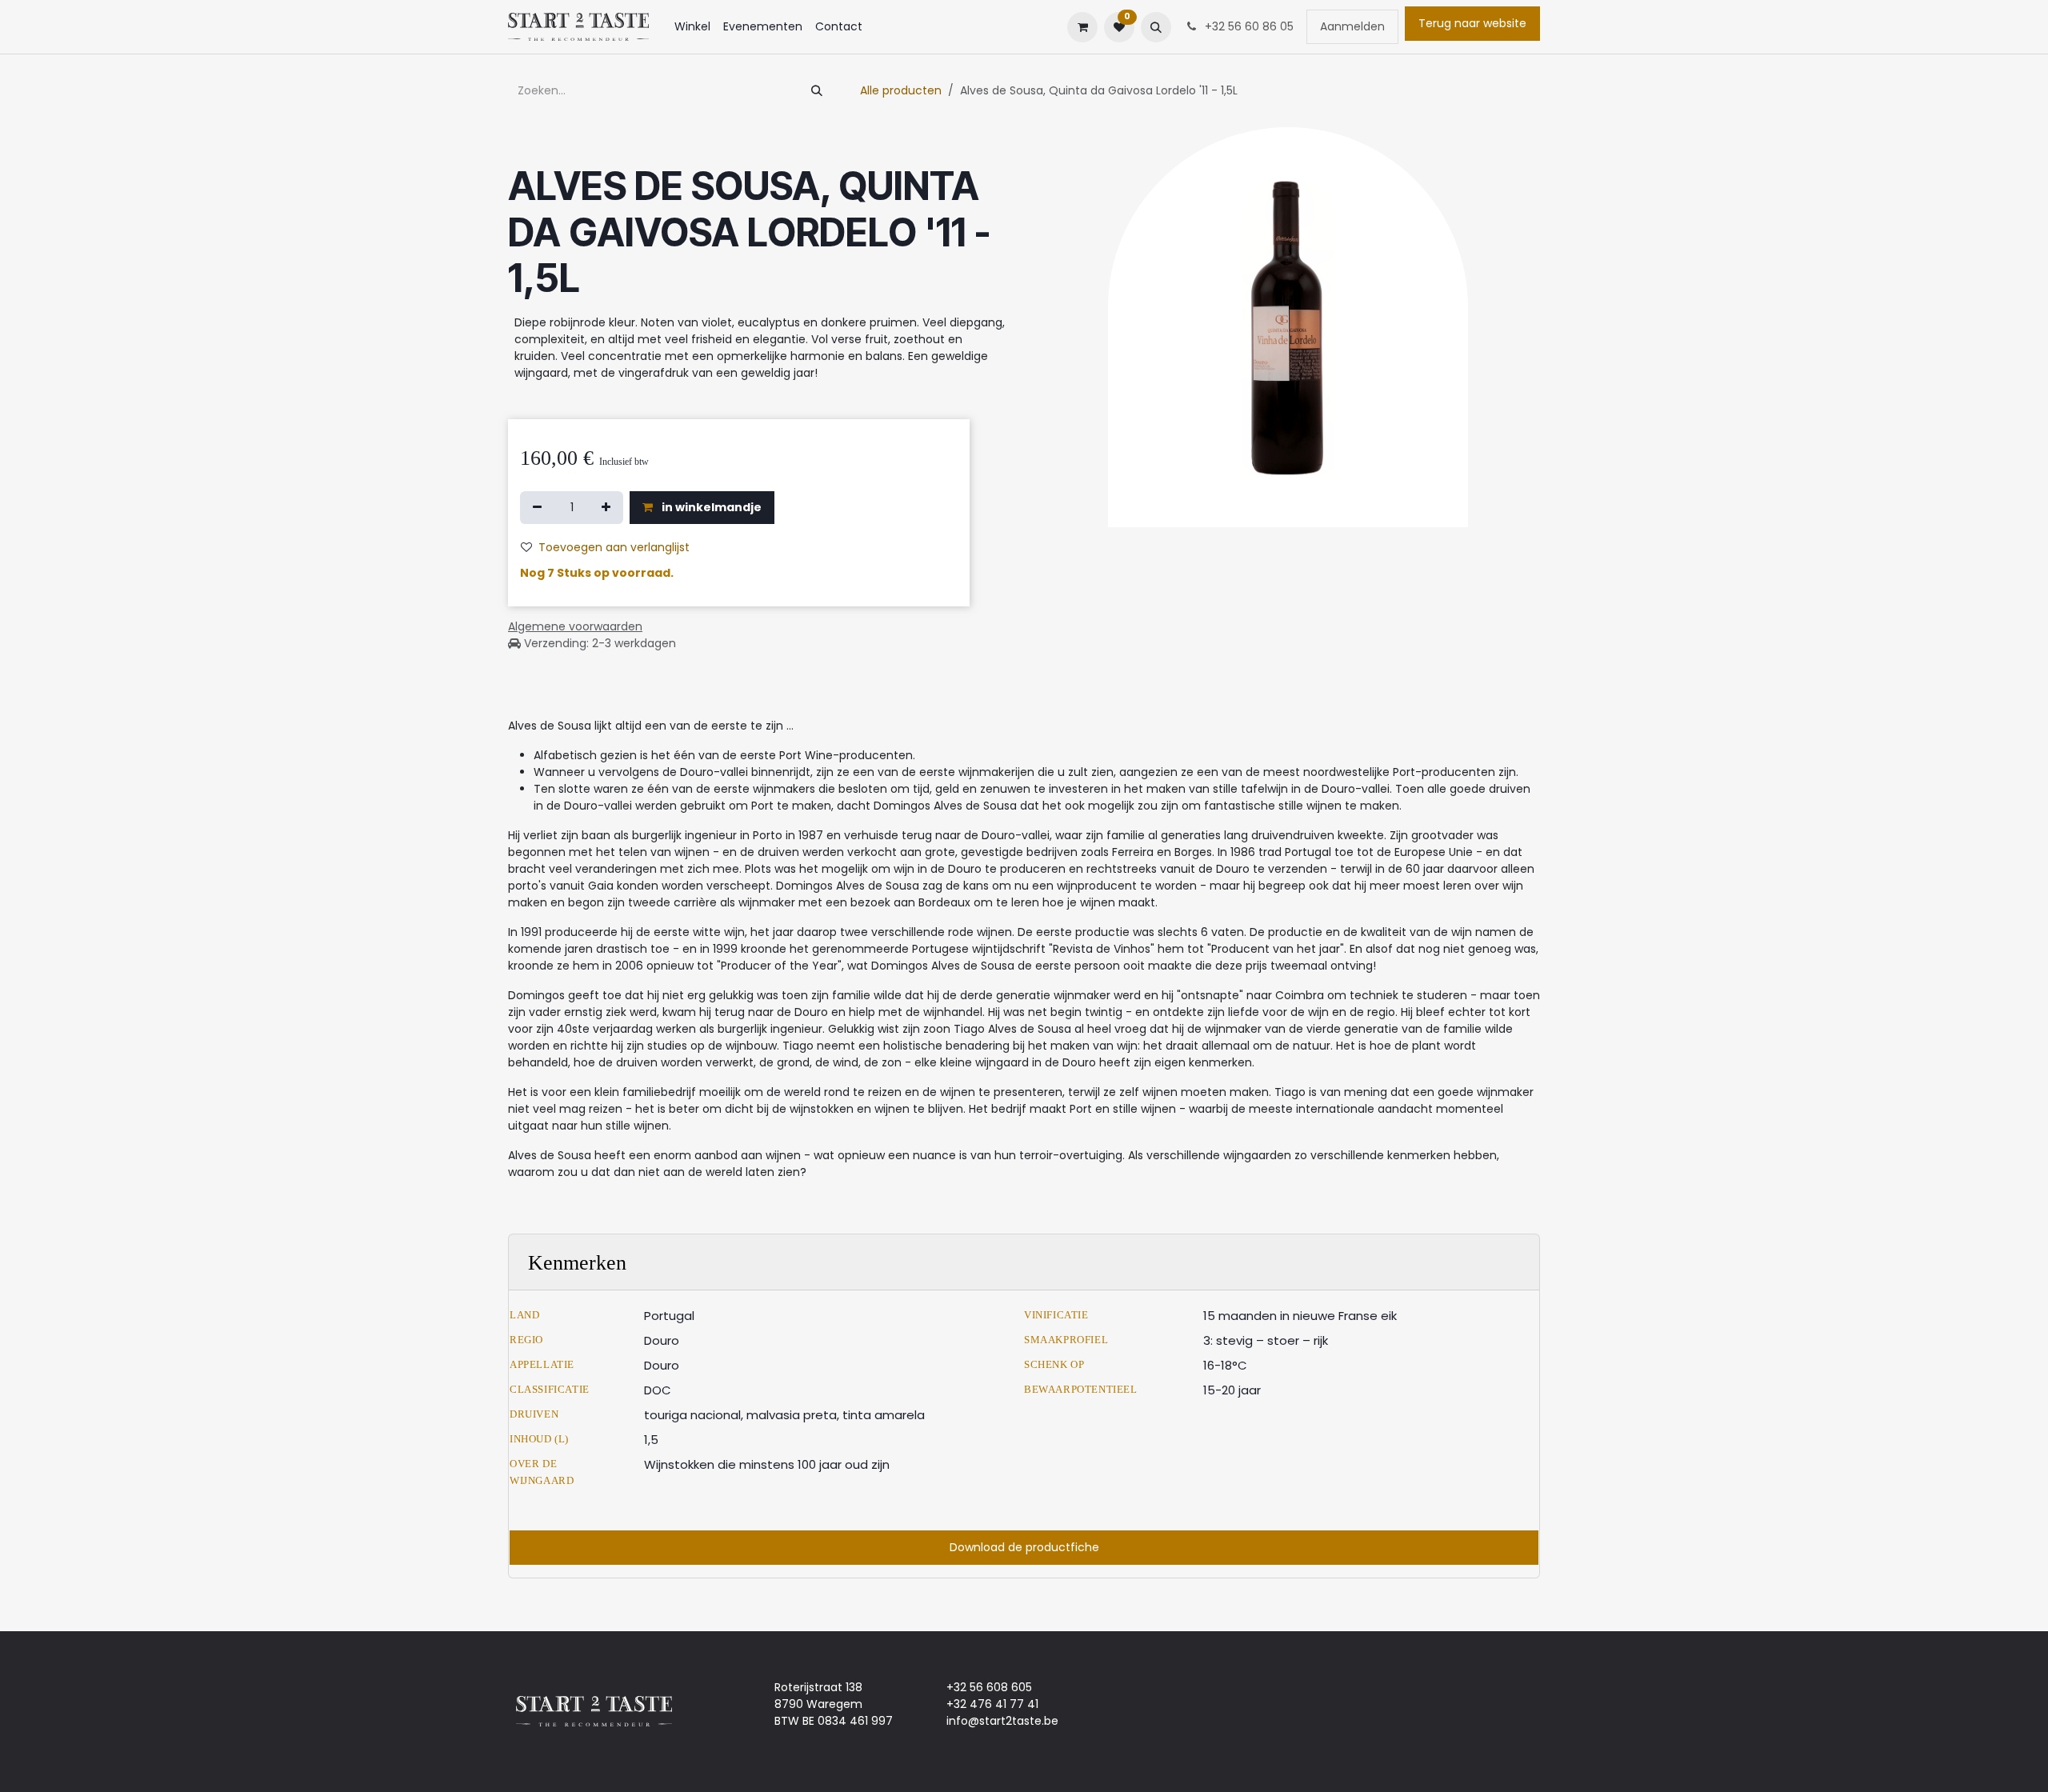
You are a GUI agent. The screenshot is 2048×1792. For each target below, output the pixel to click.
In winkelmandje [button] (710, 507)
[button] (1156, 27)
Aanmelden (1352, 26)
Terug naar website (1472, 23)
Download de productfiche (1024, 1547)
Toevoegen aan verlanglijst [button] (614, 547)
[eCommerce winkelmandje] (1082, 27)
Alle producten (901, 90)
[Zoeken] (817, 91)
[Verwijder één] (537, 508)
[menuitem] (692, 27)
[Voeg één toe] (606, 508)
